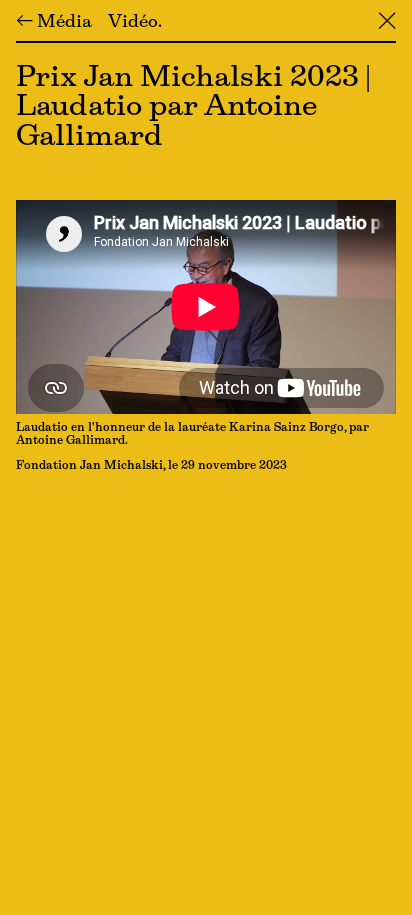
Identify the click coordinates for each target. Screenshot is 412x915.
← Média (54, 23)
